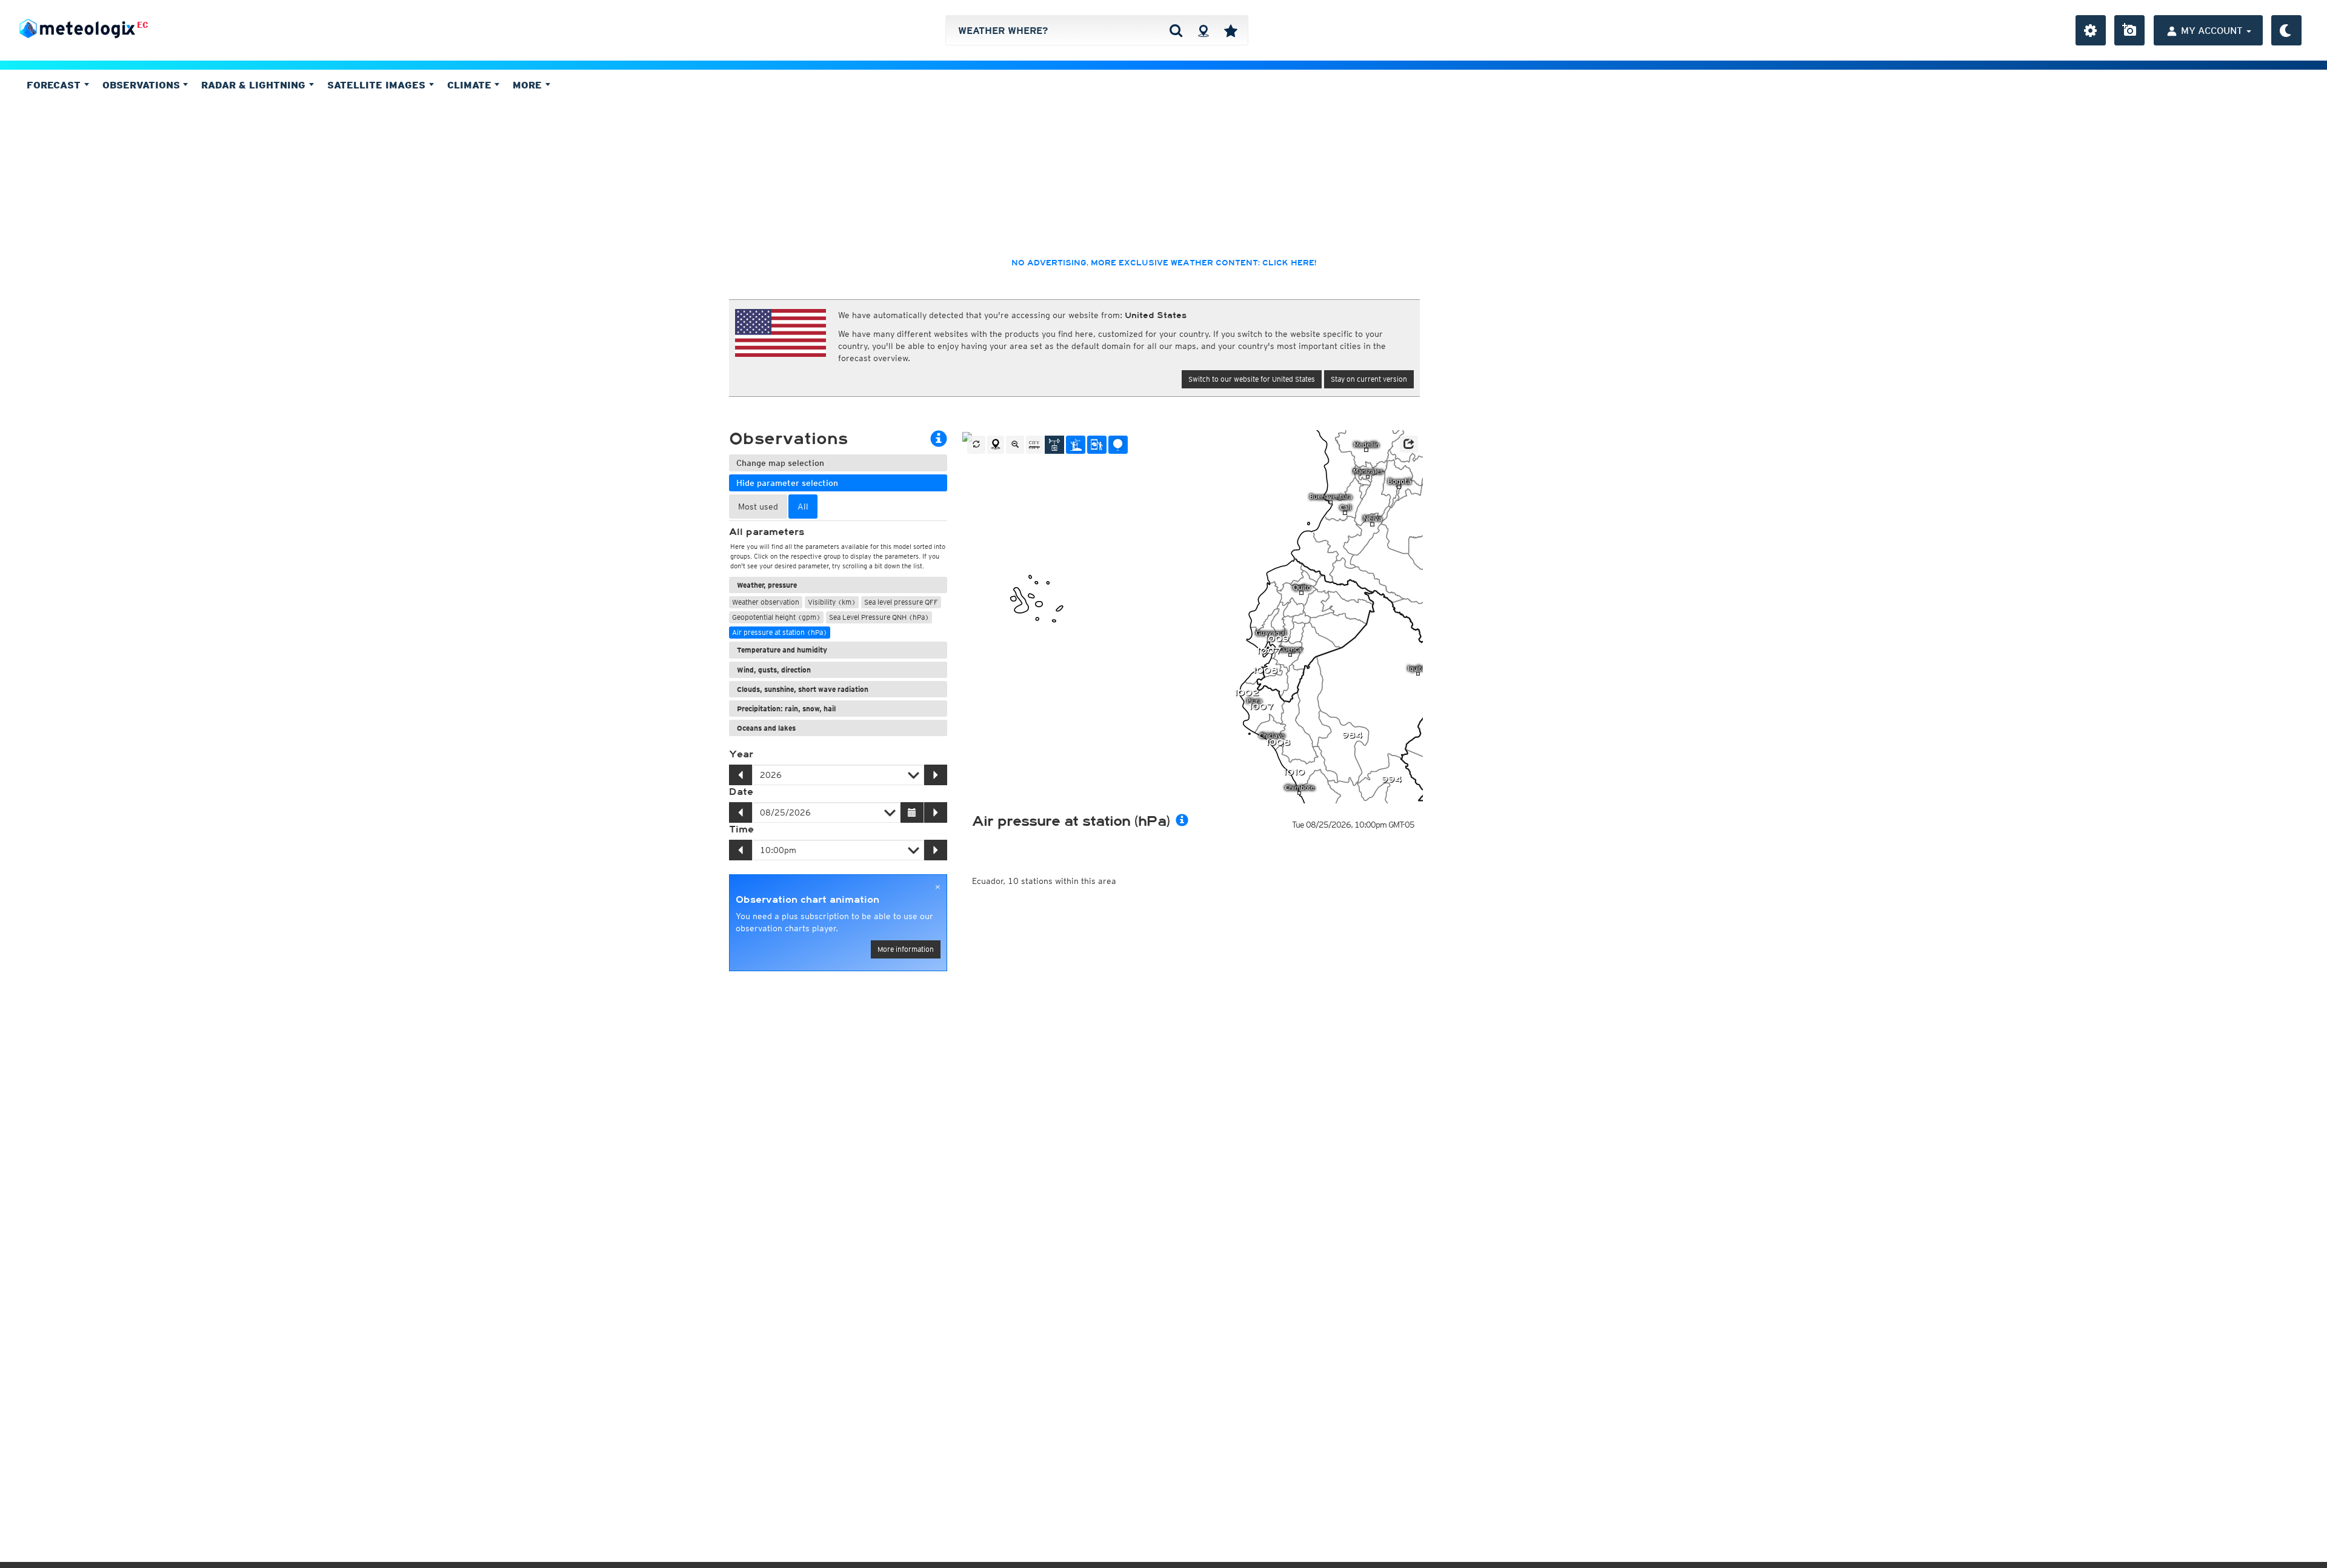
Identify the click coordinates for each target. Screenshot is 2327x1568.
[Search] (1176, 30)
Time (741, 829)
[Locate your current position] (996, 445)
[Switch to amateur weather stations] (1076, 445)
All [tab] (803, 507)
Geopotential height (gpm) (776, 617)
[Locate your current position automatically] (1203, 30)
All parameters (767, 532)
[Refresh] (976, 445)
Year (741, 754)
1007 (1269, 651)
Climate (471, 85)
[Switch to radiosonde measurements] (1118, 445)
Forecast (55, 85)
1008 (1265, 670)
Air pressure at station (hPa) (780, 632)
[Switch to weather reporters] (1097, 445)
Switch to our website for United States (1252, 379)
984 (1352, 735)
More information (906, 949)
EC (143, 25)
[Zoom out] (1015, 445)
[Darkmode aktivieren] (2286, 30)
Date (741, 792)
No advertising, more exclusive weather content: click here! (1164, 263)
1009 (1277, 639)
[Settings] (2091, 30)
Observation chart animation (807, 900)
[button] (1409, 444)
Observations (143, 85)
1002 (1246, 693)
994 (1391, 779)
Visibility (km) (832, 602)
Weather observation (766, 602)
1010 (1294, 772)
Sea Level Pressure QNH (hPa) (879, 617)
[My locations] (1231, 30)
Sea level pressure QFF (901, 602)
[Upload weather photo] (2129, 30)
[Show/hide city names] (1034, 445)
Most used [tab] (758, 507)
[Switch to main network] (1054, 445)
